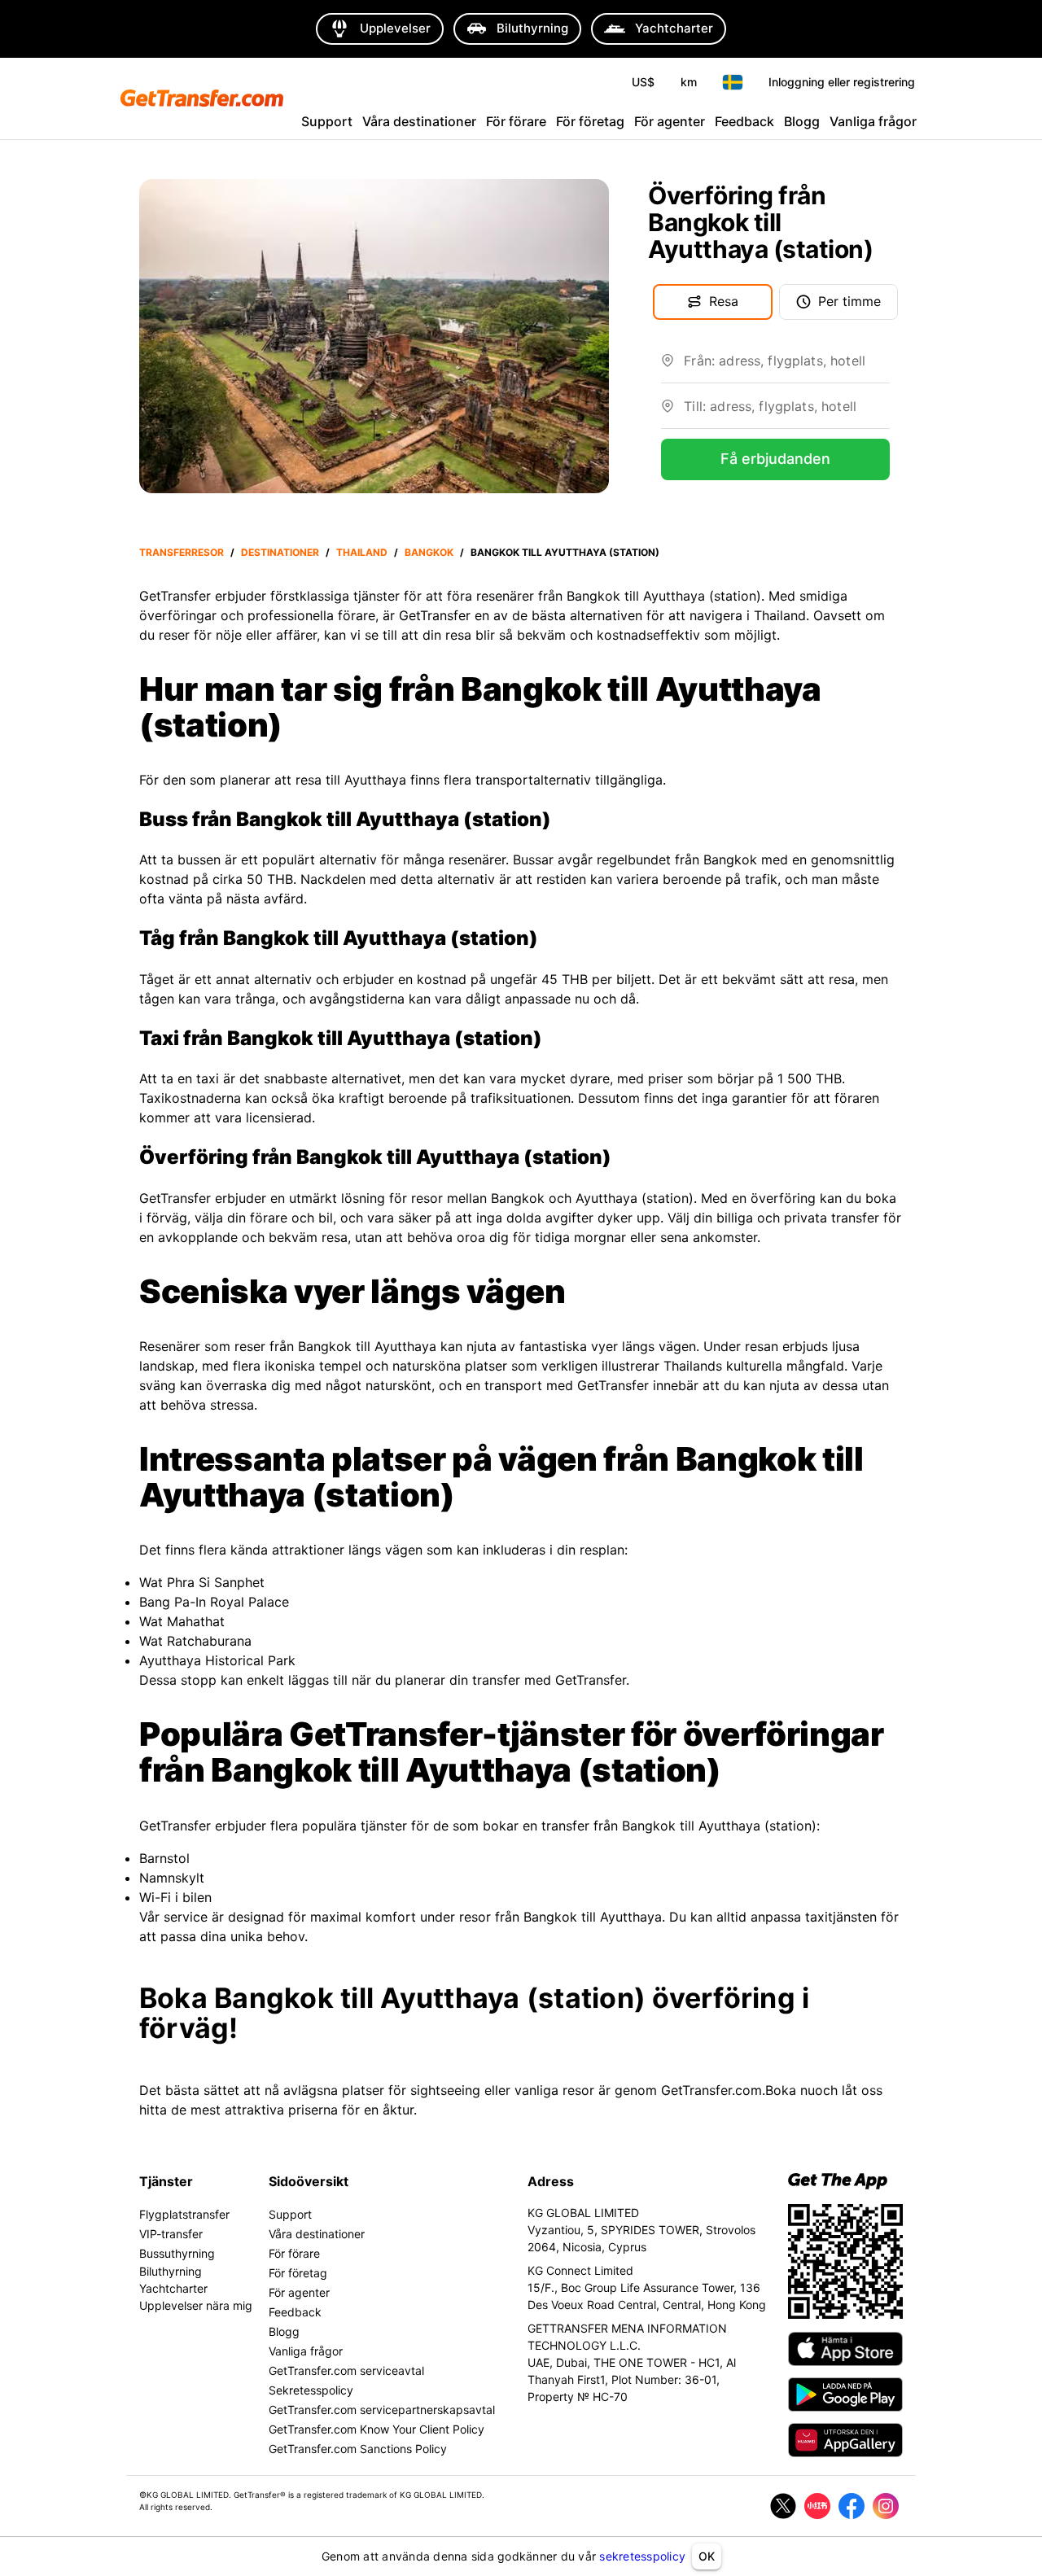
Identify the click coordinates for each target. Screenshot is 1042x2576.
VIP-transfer (171, 2234)
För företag (590, 121)
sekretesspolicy (642, 2556)
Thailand (362, 552)
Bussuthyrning (177, 2253)
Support (327, 121)
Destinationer (280, 552)
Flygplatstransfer (184, 2214)
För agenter (670, 121)
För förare (516, 121)
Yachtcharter (173, 2288)
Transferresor (182, 552)
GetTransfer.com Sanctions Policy (358, 2449)
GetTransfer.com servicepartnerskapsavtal (382, 2410)
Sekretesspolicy (311, 2390)
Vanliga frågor (873, 121)
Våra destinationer (419, 121)
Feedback (744, 121)
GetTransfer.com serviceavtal (346, 2370)
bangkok (429, 552)
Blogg (802, 121)
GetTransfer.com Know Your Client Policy (377, 2429)
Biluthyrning (171, 2271)
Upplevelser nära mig (196, 2305)
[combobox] (787, 367)
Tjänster (166, 2181)
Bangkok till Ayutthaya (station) (565, 552)
